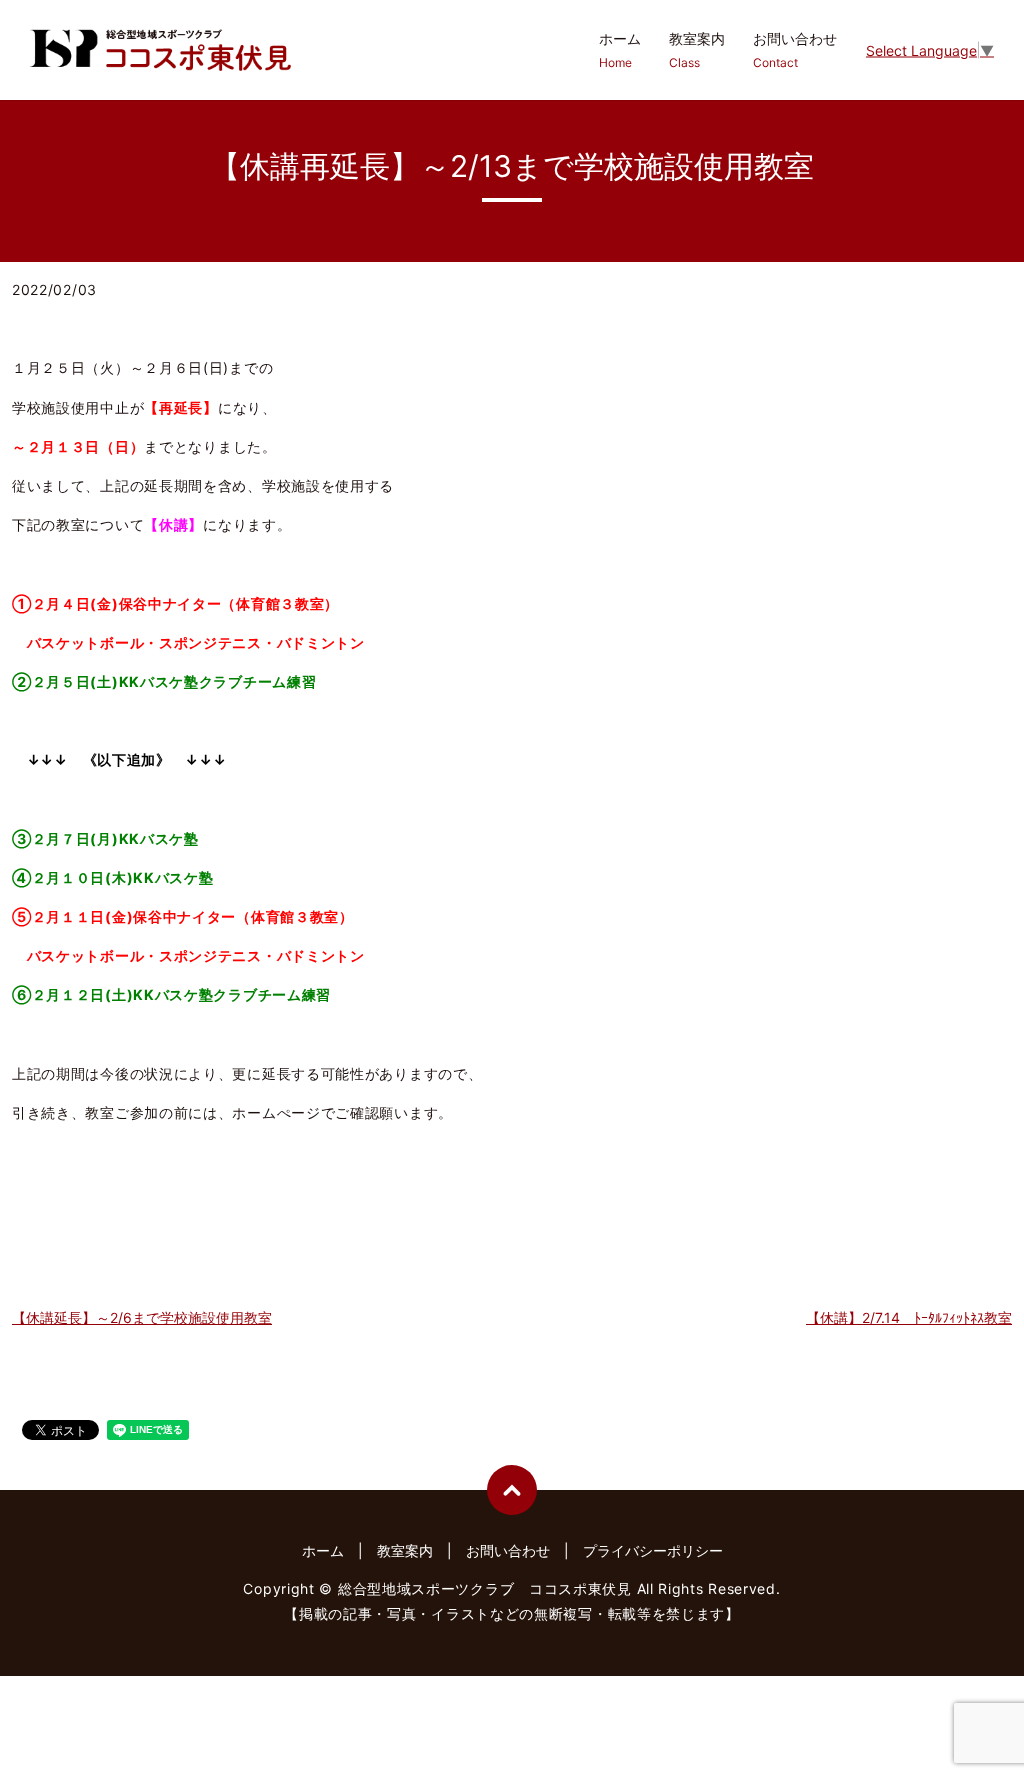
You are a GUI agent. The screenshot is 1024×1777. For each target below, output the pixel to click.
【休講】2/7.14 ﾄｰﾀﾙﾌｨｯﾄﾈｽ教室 (909, 1317)
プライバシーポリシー (653, 1550)
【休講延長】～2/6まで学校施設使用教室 (142, 1317)
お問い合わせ (795, 50)
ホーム (620, 50)
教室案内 (697, 50)
